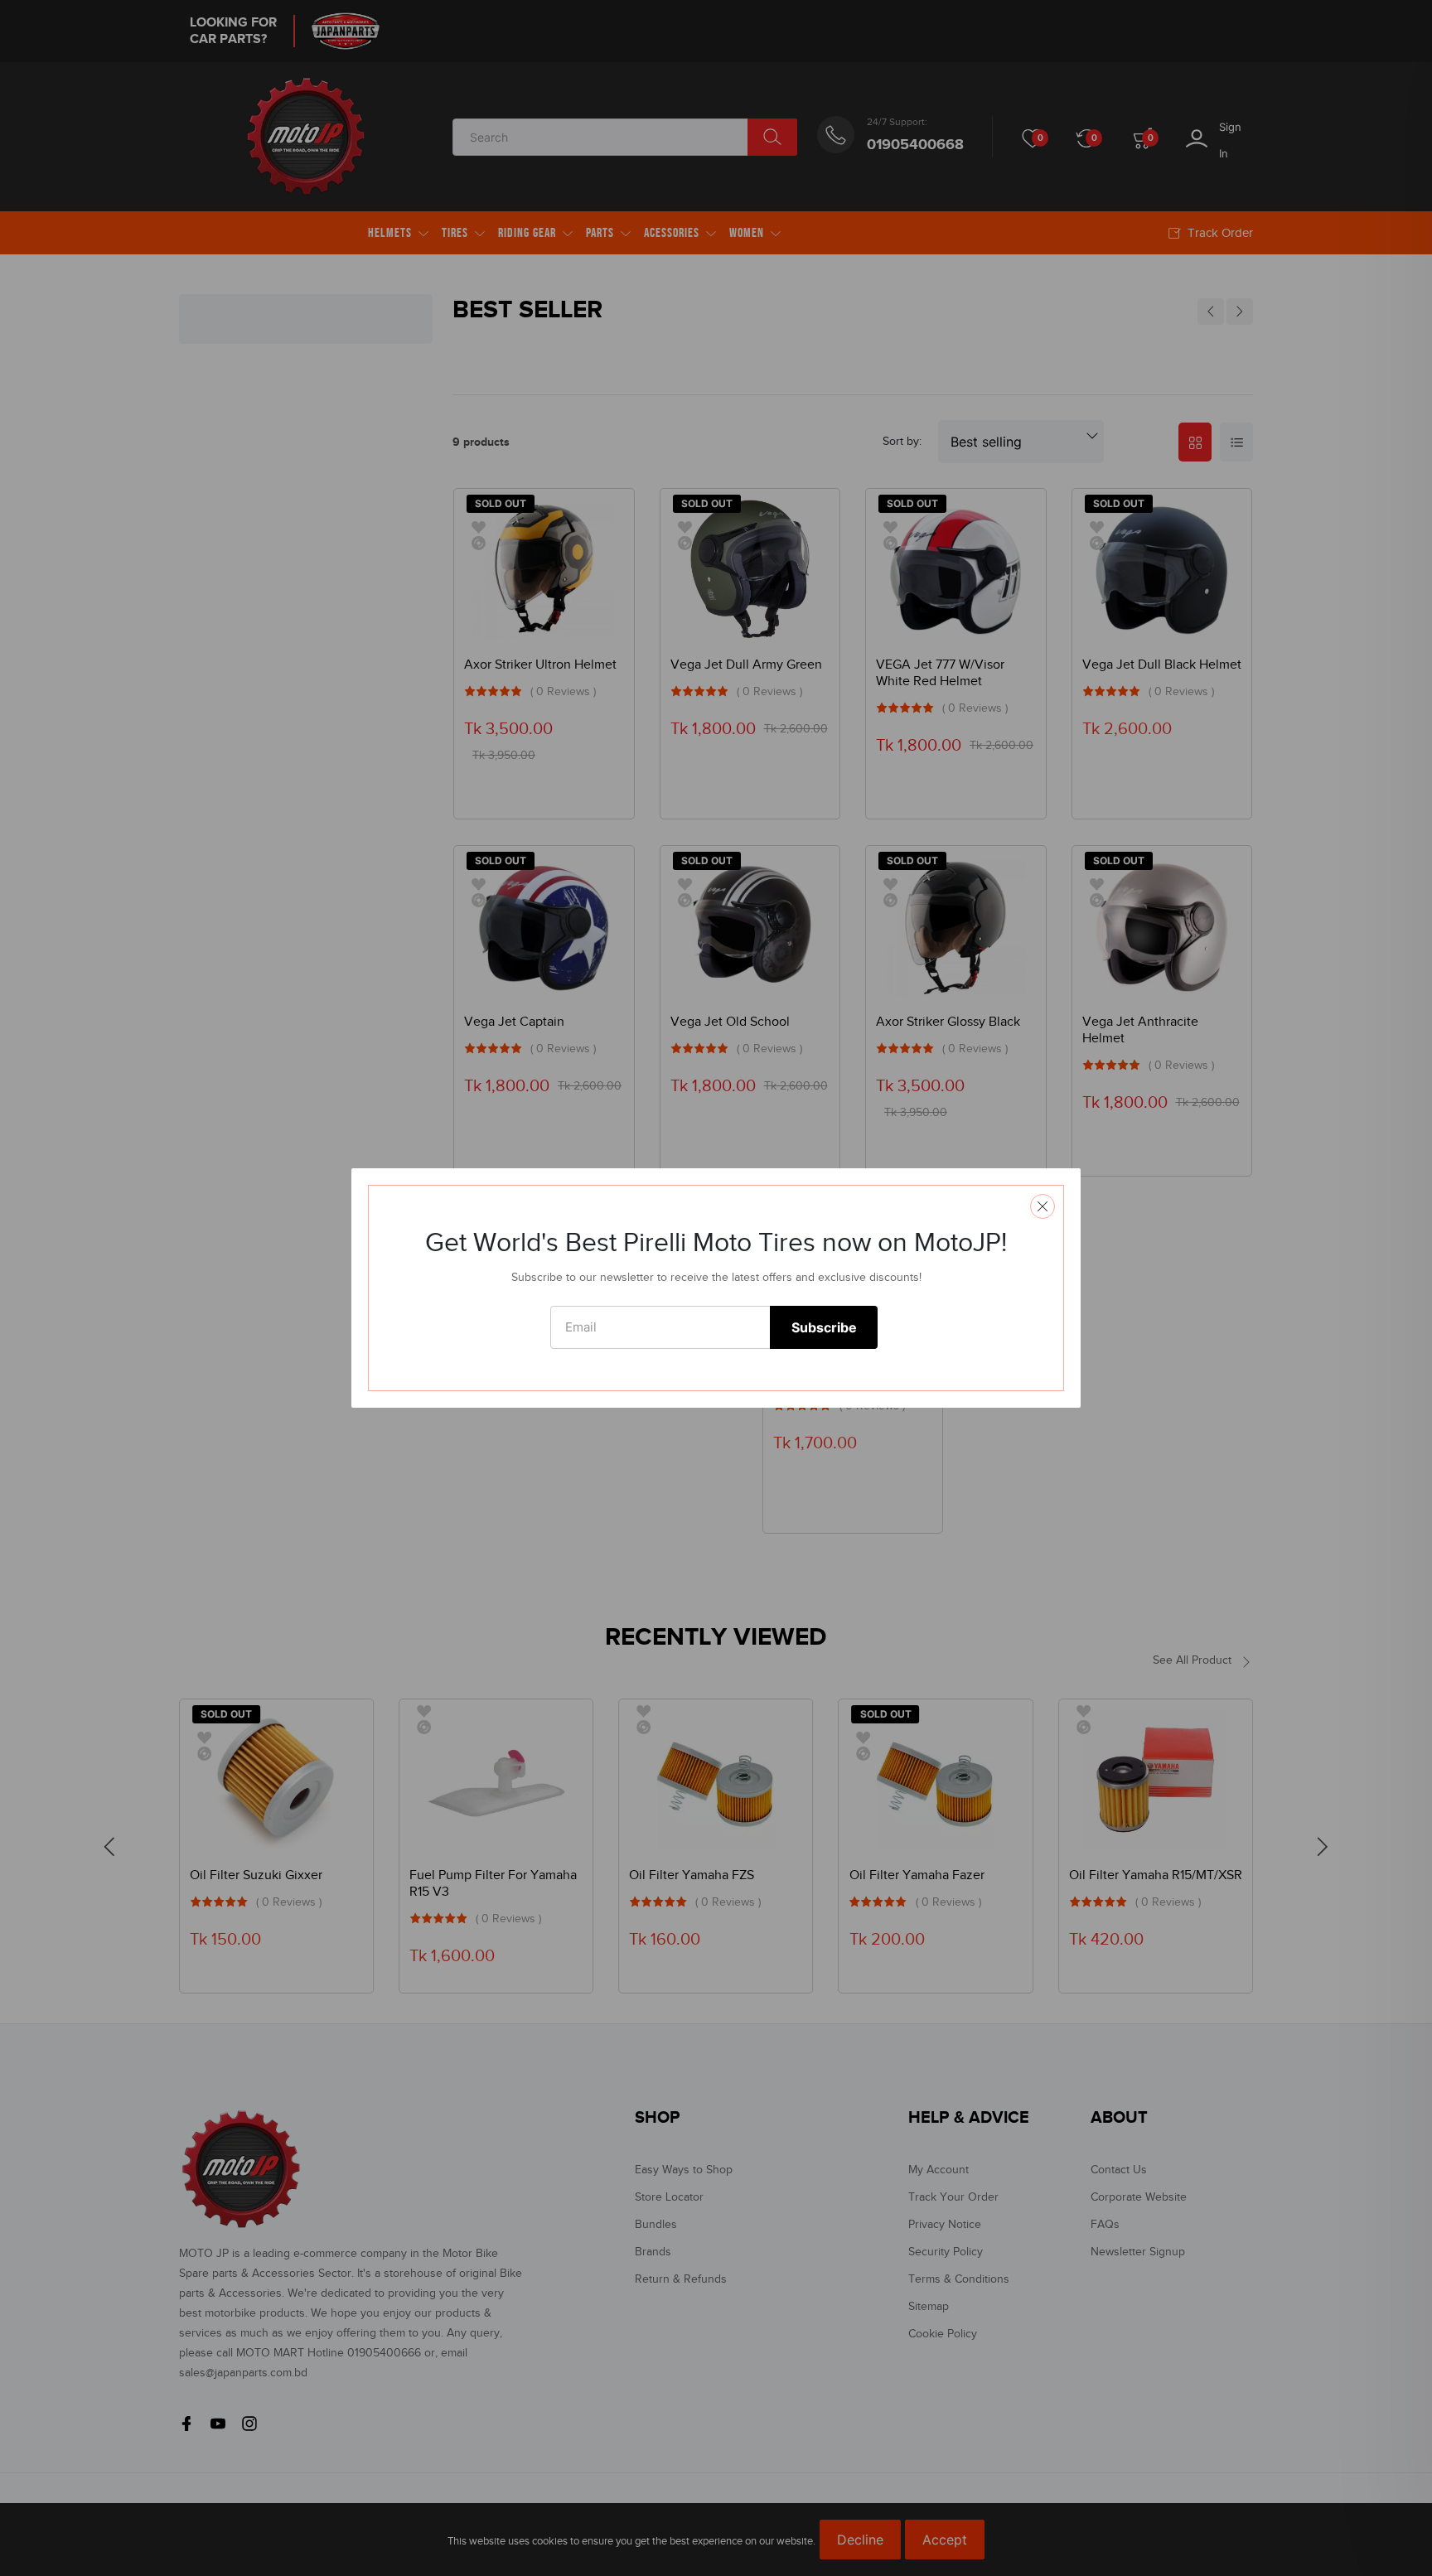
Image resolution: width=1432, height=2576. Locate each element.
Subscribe (824, 1327)
